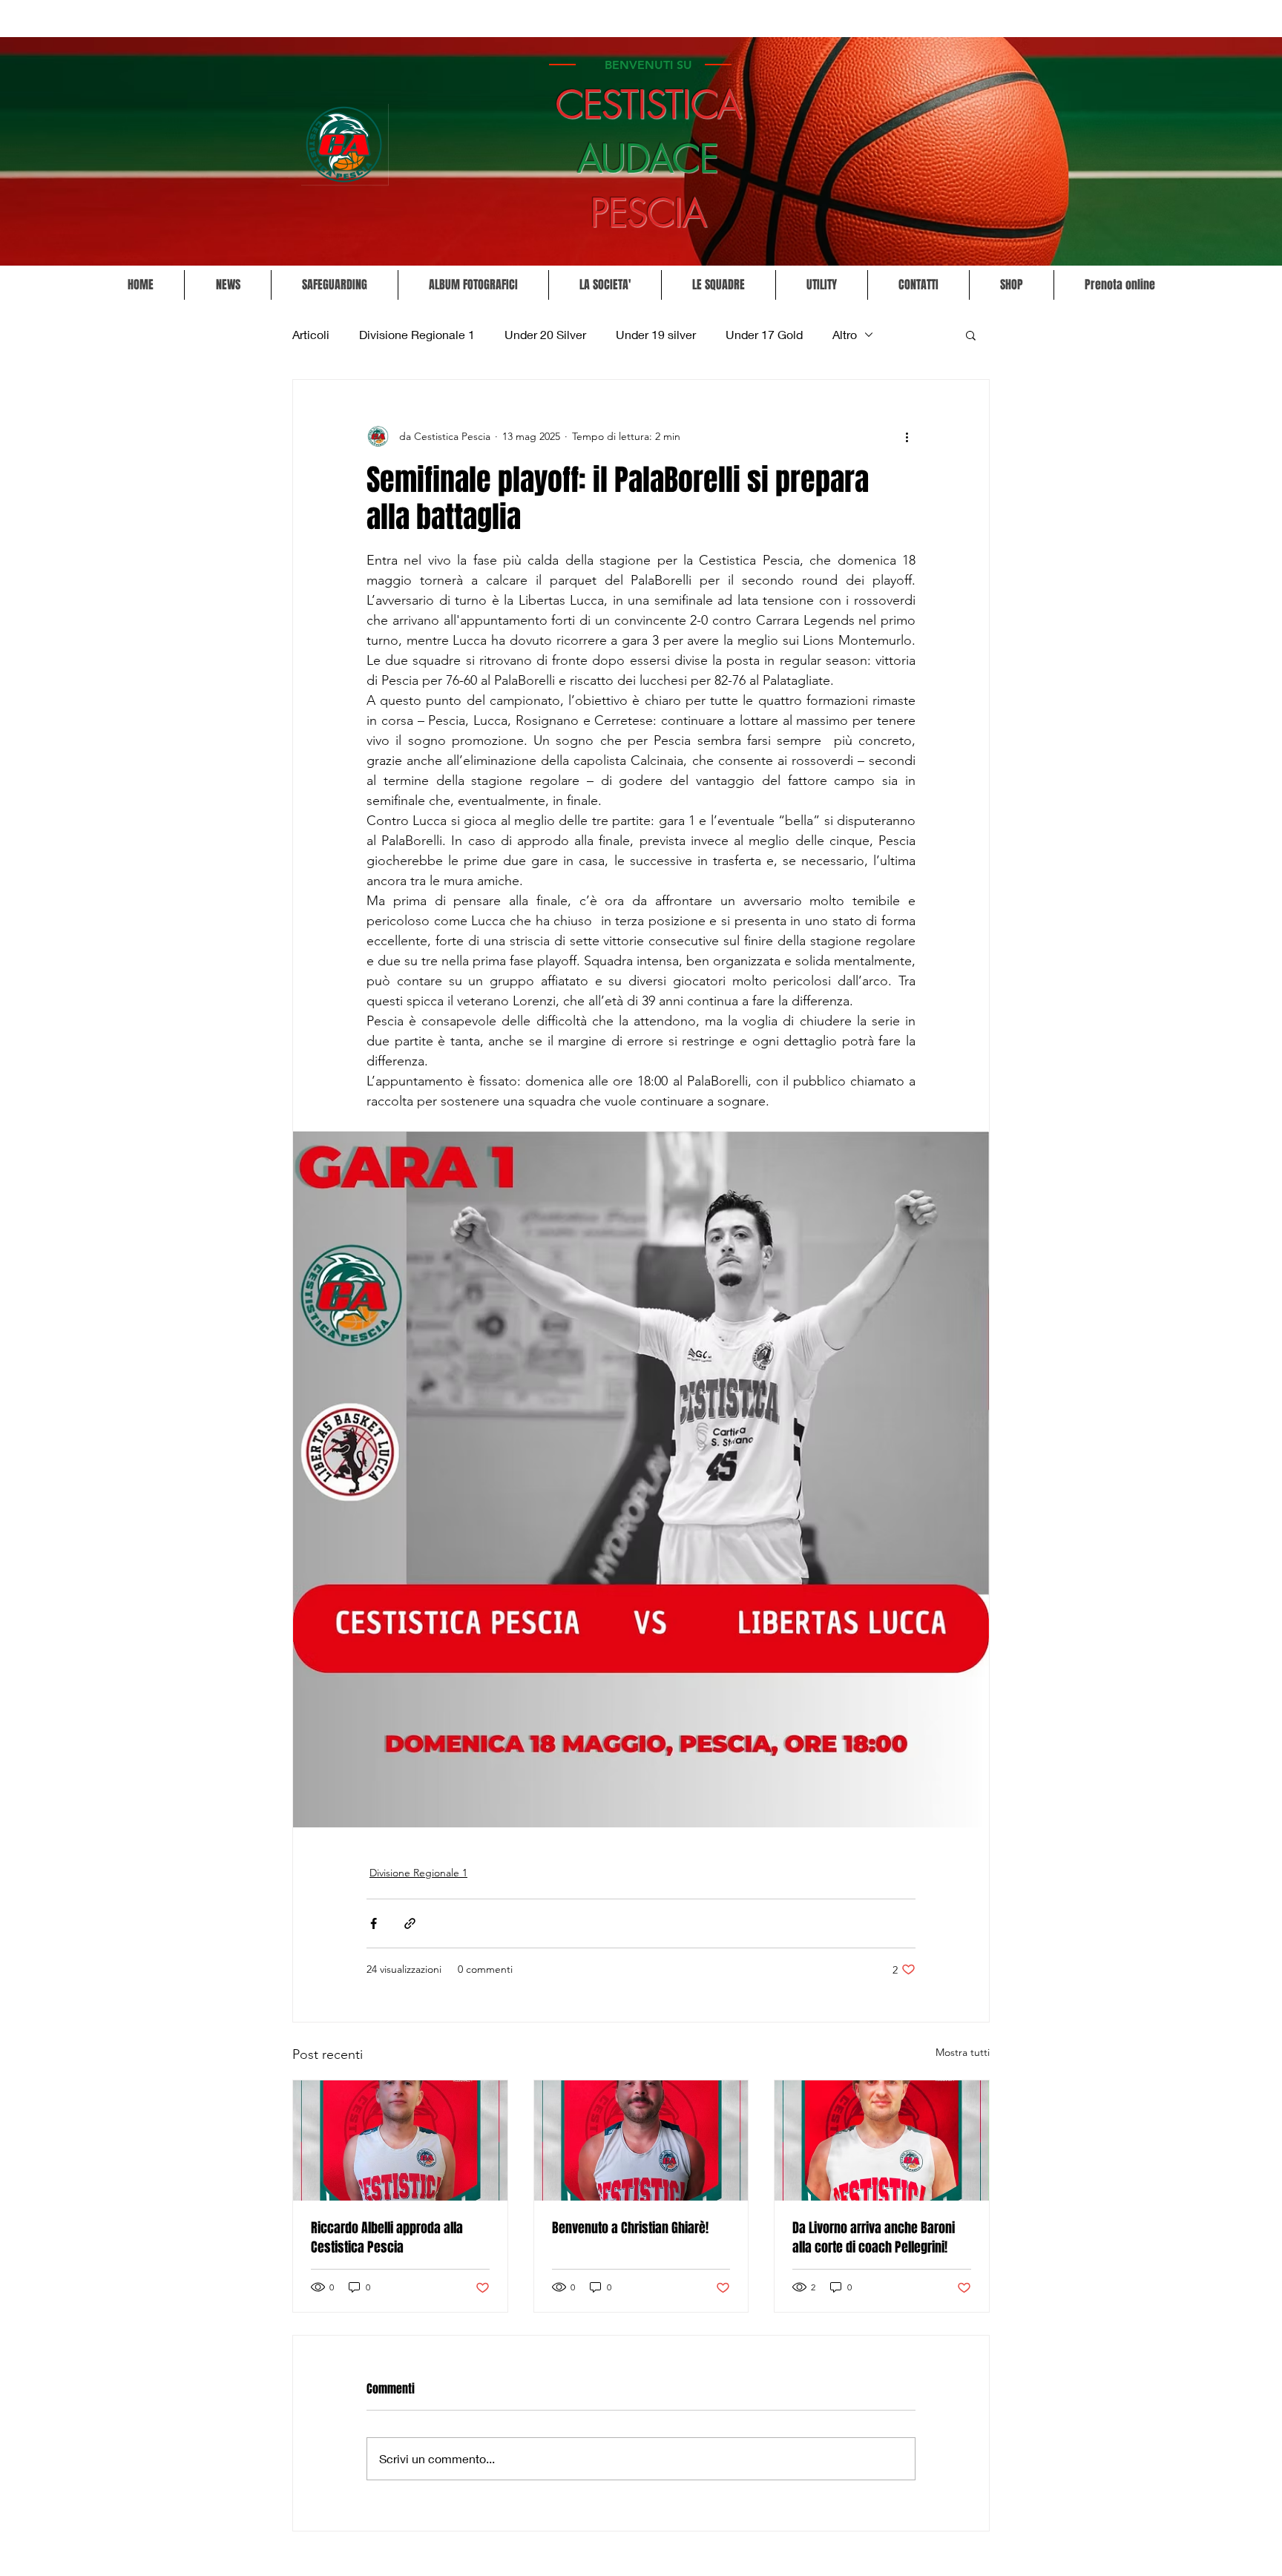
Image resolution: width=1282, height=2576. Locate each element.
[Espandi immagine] (641, 1479)
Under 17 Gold (764, 334)
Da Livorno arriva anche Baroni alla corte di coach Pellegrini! (874, 2238)
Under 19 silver (656, 334)
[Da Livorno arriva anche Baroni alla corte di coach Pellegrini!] (882, 2140)
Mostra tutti (963, 2052)
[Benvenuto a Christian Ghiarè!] (641, 2140)
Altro (845, 334)
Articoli (311, 334)
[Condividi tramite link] (410, 1923)
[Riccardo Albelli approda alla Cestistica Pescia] (400, 2140)
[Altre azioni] (907, 436)
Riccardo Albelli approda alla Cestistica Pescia (387, 2238)
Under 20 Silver (545, 334)
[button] (605, 285)
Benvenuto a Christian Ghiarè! (630, 2228)
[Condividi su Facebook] (374, 1923)
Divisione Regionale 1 (417, 334)
